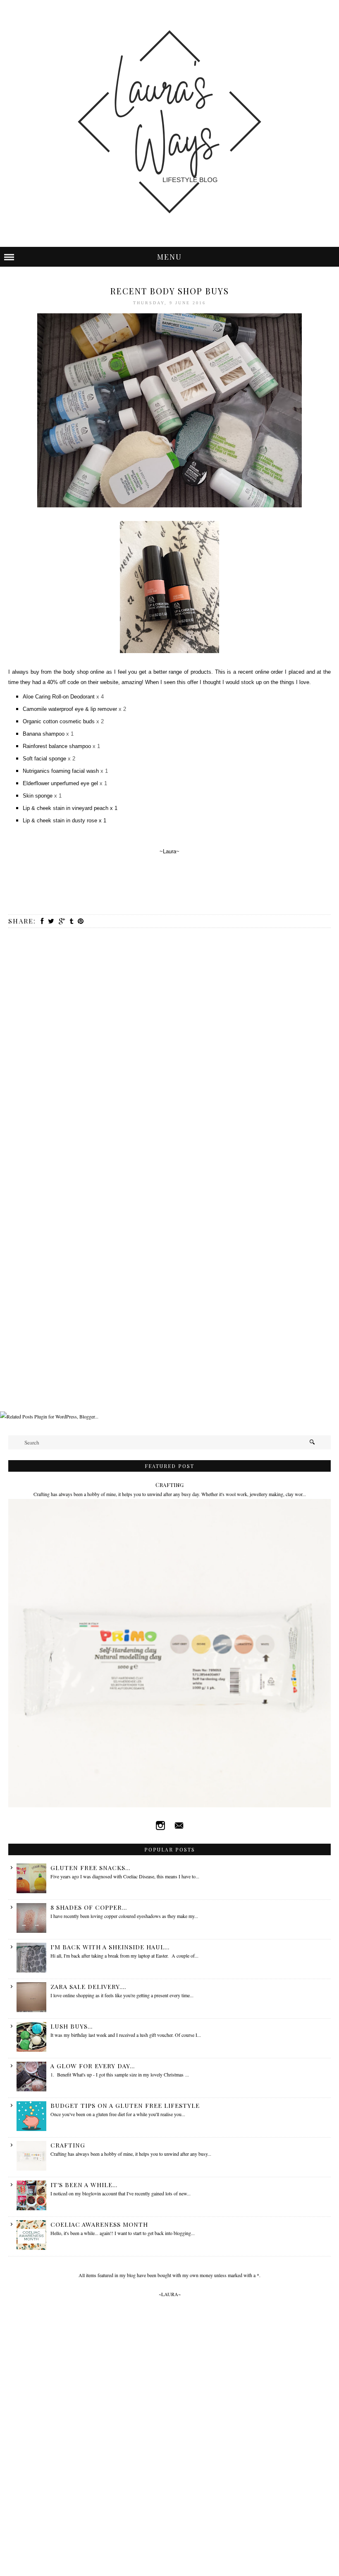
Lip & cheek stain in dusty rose (60, 820)
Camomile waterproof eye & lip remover (70, 709)
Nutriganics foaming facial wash (61, 771)
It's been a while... (84, 2185)
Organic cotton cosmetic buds (59, 721)
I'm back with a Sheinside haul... (110, 1947)
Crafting (169, 1485)
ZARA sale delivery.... (88, 1986)
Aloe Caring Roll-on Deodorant (59, 697)
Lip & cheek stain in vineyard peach (66, 808)
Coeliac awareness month (99, 2224)
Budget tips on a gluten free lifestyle (125, 2105)
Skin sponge (38, 796)
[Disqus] (169, 1044)
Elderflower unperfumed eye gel (60, 783)
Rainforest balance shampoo (57, 746)
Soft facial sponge (44, 759)
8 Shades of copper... (89, 1907)
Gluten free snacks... (90, 1868)
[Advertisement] (150, 1390)
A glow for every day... (93, 2066)
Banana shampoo (44, 734)
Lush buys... (72, 2026)
